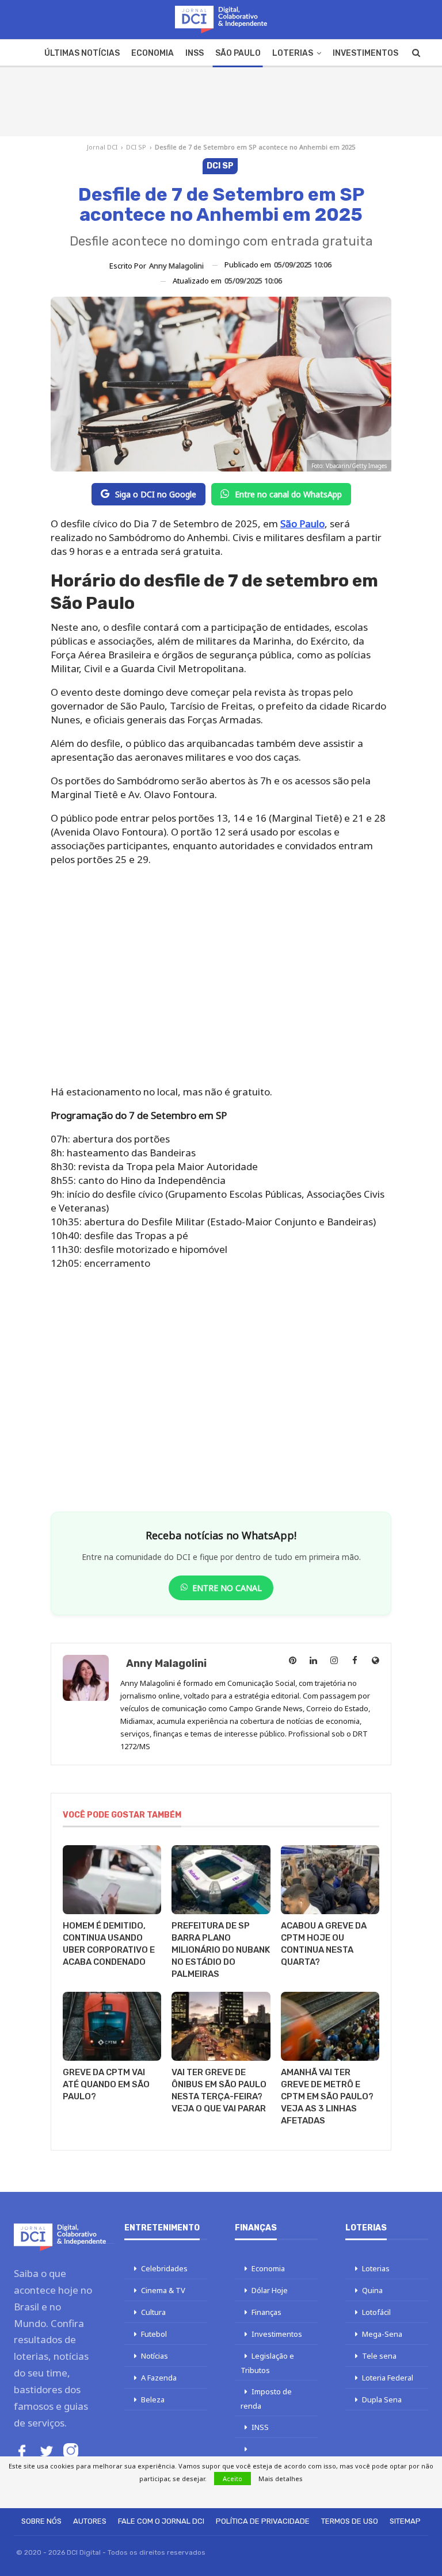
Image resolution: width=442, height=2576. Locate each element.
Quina (372, 2290)
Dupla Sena (382, 2399)
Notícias (155, 2356)
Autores (90, 2521)
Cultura (153, 2312)
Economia (153, 53)
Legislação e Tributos (267, 2363)
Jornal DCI (102, 147)
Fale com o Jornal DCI (161, 2521)
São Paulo (238, 53)
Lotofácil (376, 2312)
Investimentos (365, 53)
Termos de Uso (350, 2521)
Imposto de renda (266, 2399)
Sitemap (405, 2521)
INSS (195, 53)
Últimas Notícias (82, 53)
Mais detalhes (281, 2479)
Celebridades (164, 2268)
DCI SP (136, 147)
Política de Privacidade (263, 2521)
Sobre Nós (41, 2521)
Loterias (293, 53)
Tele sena (379, 2356)
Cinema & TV (163, 2290)
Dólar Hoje (270, 2290)
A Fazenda (159, 2378)
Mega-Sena (382, 2334)
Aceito (233, 2479)
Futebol (154, 2334)
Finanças (266, 2312)
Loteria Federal (388, 2378)
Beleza (153, 2399)
